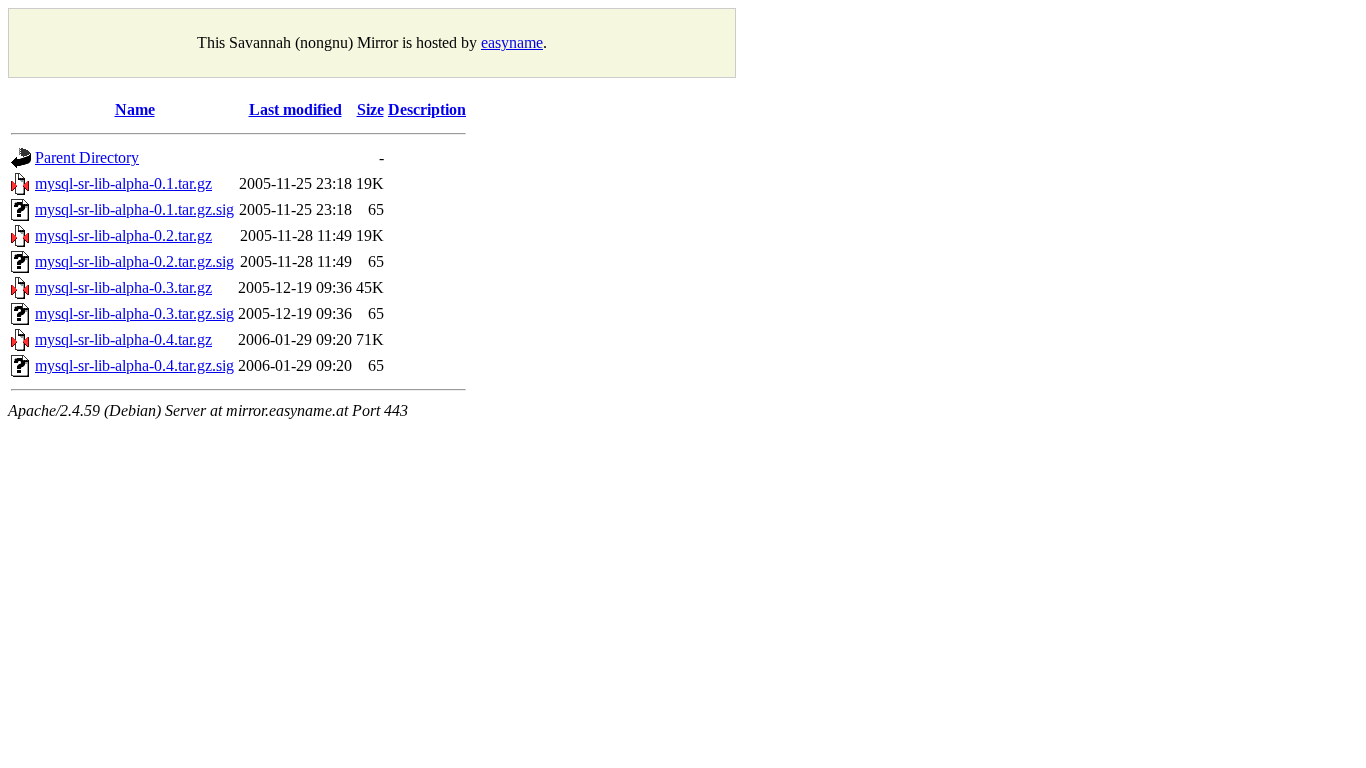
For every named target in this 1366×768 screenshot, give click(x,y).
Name (135, 109)
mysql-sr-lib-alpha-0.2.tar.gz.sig (134, 261)
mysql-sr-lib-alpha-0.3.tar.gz (123, 287)
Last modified (295, 109)
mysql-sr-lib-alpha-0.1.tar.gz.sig (134, 209)
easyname (512, 42)
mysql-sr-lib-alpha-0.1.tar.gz (123, 183)
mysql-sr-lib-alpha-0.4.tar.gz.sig (134, 365)
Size (370, 109)
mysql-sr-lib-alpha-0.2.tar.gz (123, 235)
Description (427, 109)
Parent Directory (87, 157)
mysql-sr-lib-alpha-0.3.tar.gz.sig (134, 313)
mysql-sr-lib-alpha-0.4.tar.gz (123, 339)
